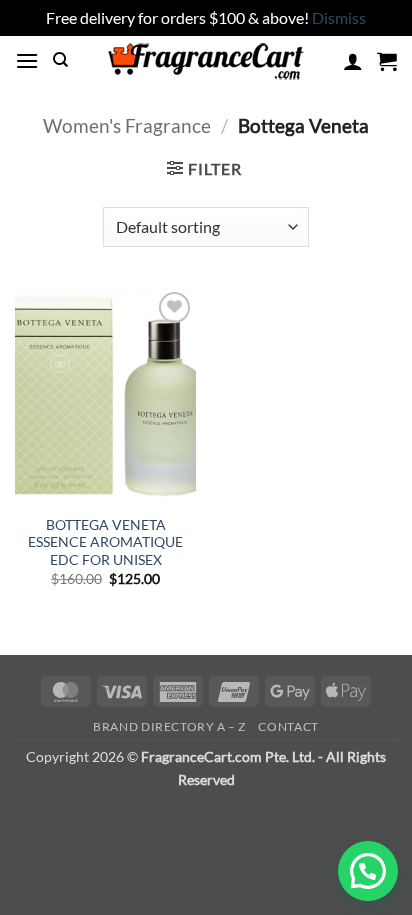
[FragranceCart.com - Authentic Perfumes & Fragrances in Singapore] (206, 61)
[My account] (353, 61)
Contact (288, 726)
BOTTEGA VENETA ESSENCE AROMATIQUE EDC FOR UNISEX (105, 542)
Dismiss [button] (339, 17)
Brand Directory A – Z (169, 726)
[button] (27, 60)
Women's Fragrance (127, 125)
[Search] (60, 60)
